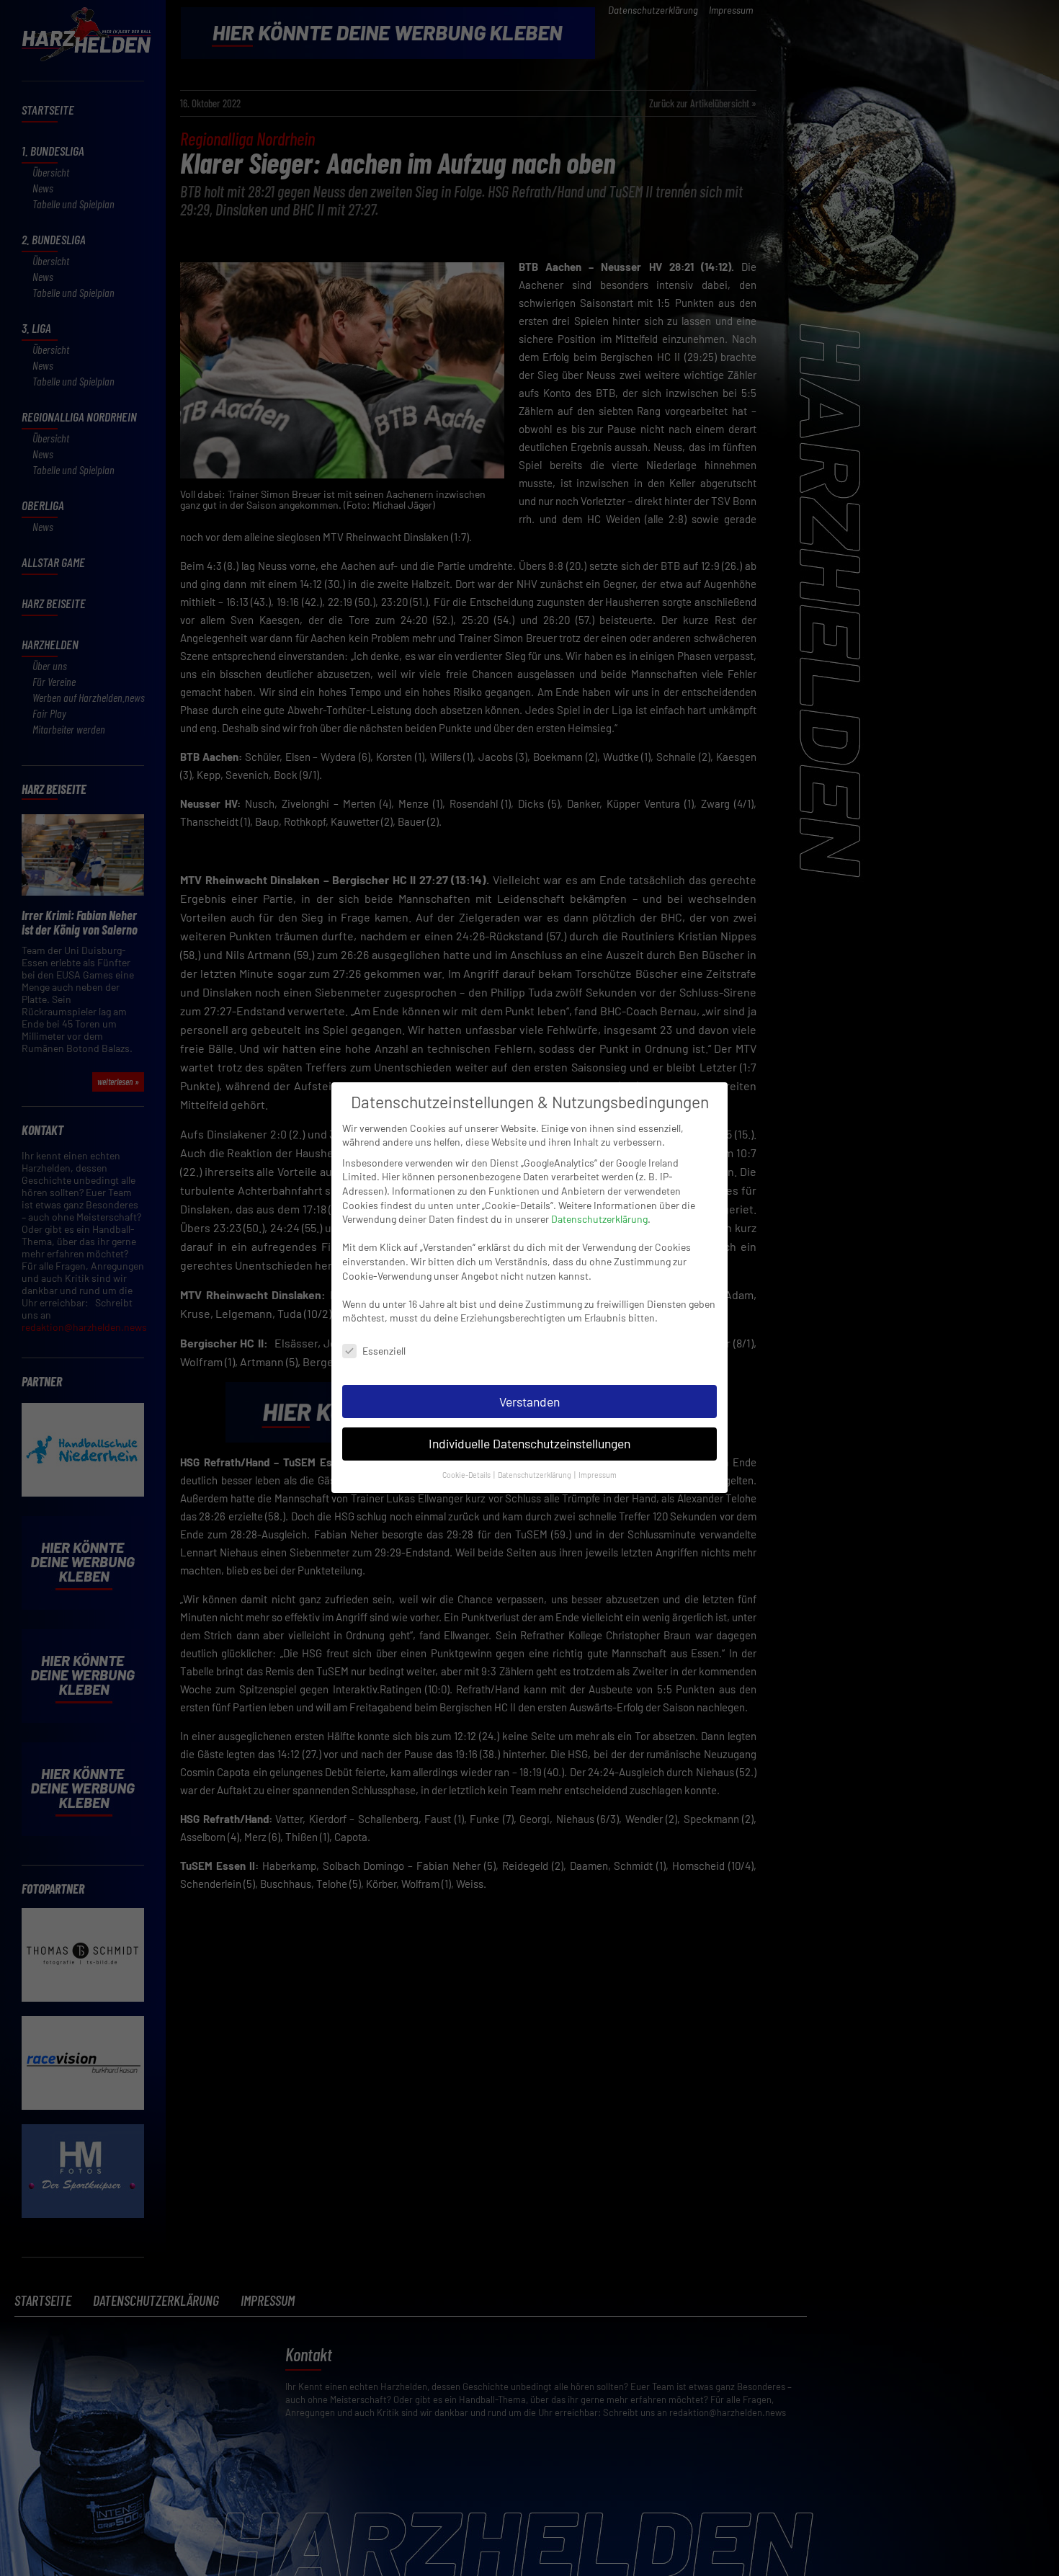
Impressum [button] (598, 1475)
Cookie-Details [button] (467, 1475)
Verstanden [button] (529, 1401)
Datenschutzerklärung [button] (535, 1475)
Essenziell (384, 1351)
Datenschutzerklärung (599, 1219)
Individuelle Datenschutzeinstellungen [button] (529, 1444)
